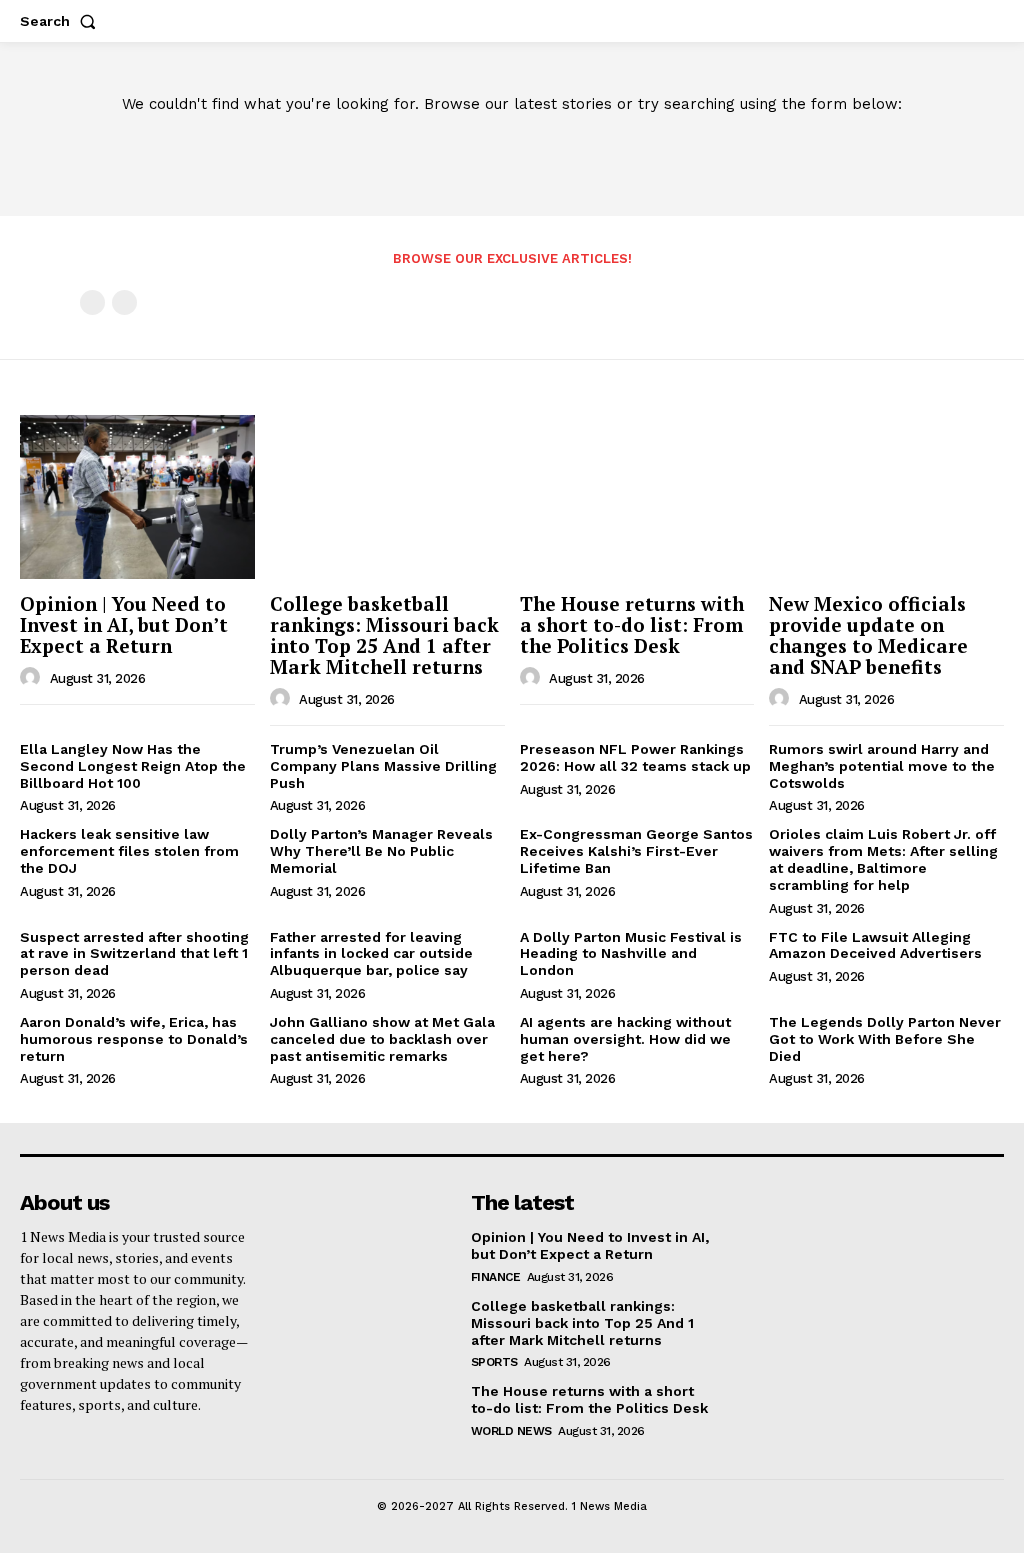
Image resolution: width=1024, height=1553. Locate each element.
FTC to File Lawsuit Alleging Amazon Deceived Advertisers (875, 945)
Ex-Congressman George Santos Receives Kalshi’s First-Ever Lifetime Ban (636, 851)
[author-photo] (33, 678)
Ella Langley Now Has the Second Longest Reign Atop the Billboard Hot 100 (133, 766)
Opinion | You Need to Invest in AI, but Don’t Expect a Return (124, 624)
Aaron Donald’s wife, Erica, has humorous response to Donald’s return (134, 1039)
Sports (494, 1362)
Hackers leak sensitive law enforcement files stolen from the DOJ (129, 851)
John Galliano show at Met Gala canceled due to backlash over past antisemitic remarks (382, 1039)
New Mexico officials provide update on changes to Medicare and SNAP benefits (868, 635)
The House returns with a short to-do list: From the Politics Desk (632, 624)
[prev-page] (92, 302)
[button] (62, 21)
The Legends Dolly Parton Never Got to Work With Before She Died (885, 1039)
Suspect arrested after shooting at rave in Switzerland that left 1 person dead (134, 954)
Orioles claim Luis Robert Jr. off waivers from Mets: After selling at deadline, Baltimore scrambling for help (883, 859)
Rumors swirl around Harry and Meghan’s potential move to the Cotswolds (882, 766)
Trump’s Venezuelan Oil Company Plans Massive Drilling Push (383, 766)
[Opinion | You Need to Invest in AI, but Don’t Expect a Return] (137, 497)
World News (511, 1431)
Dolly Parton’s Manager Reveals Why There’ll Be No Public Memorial (381, 851)
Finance (496, 1277)
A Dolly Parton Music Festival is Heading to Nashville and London (631, 954)
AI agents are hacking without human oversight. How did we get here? (625, 1039)
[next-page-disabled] (124, 302)
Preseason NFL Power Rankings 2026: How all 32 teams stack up (635, 757)
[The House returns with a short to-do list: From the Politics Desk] (637, 497)
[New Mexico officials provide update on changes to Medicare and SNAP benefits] (886, 497)
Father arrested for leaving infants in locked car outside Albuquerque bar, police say (371, 954)
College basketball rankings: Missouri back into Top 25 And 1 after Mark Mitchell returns (384, 635)
